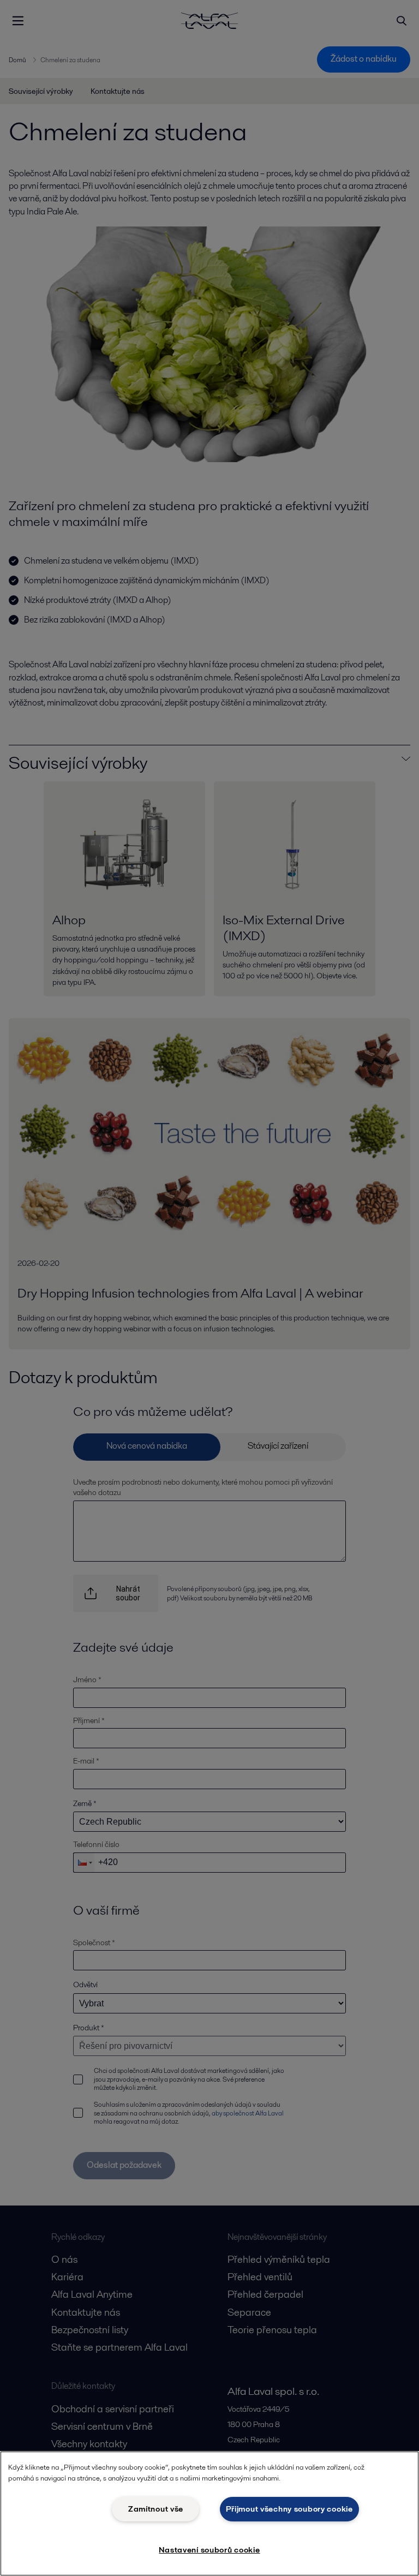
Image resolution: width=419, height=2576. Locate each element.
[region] (209, 2514)
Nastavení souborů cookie (209, 2550)
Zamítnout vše (156, 2509)
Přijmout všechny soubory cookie (289, 2509)
